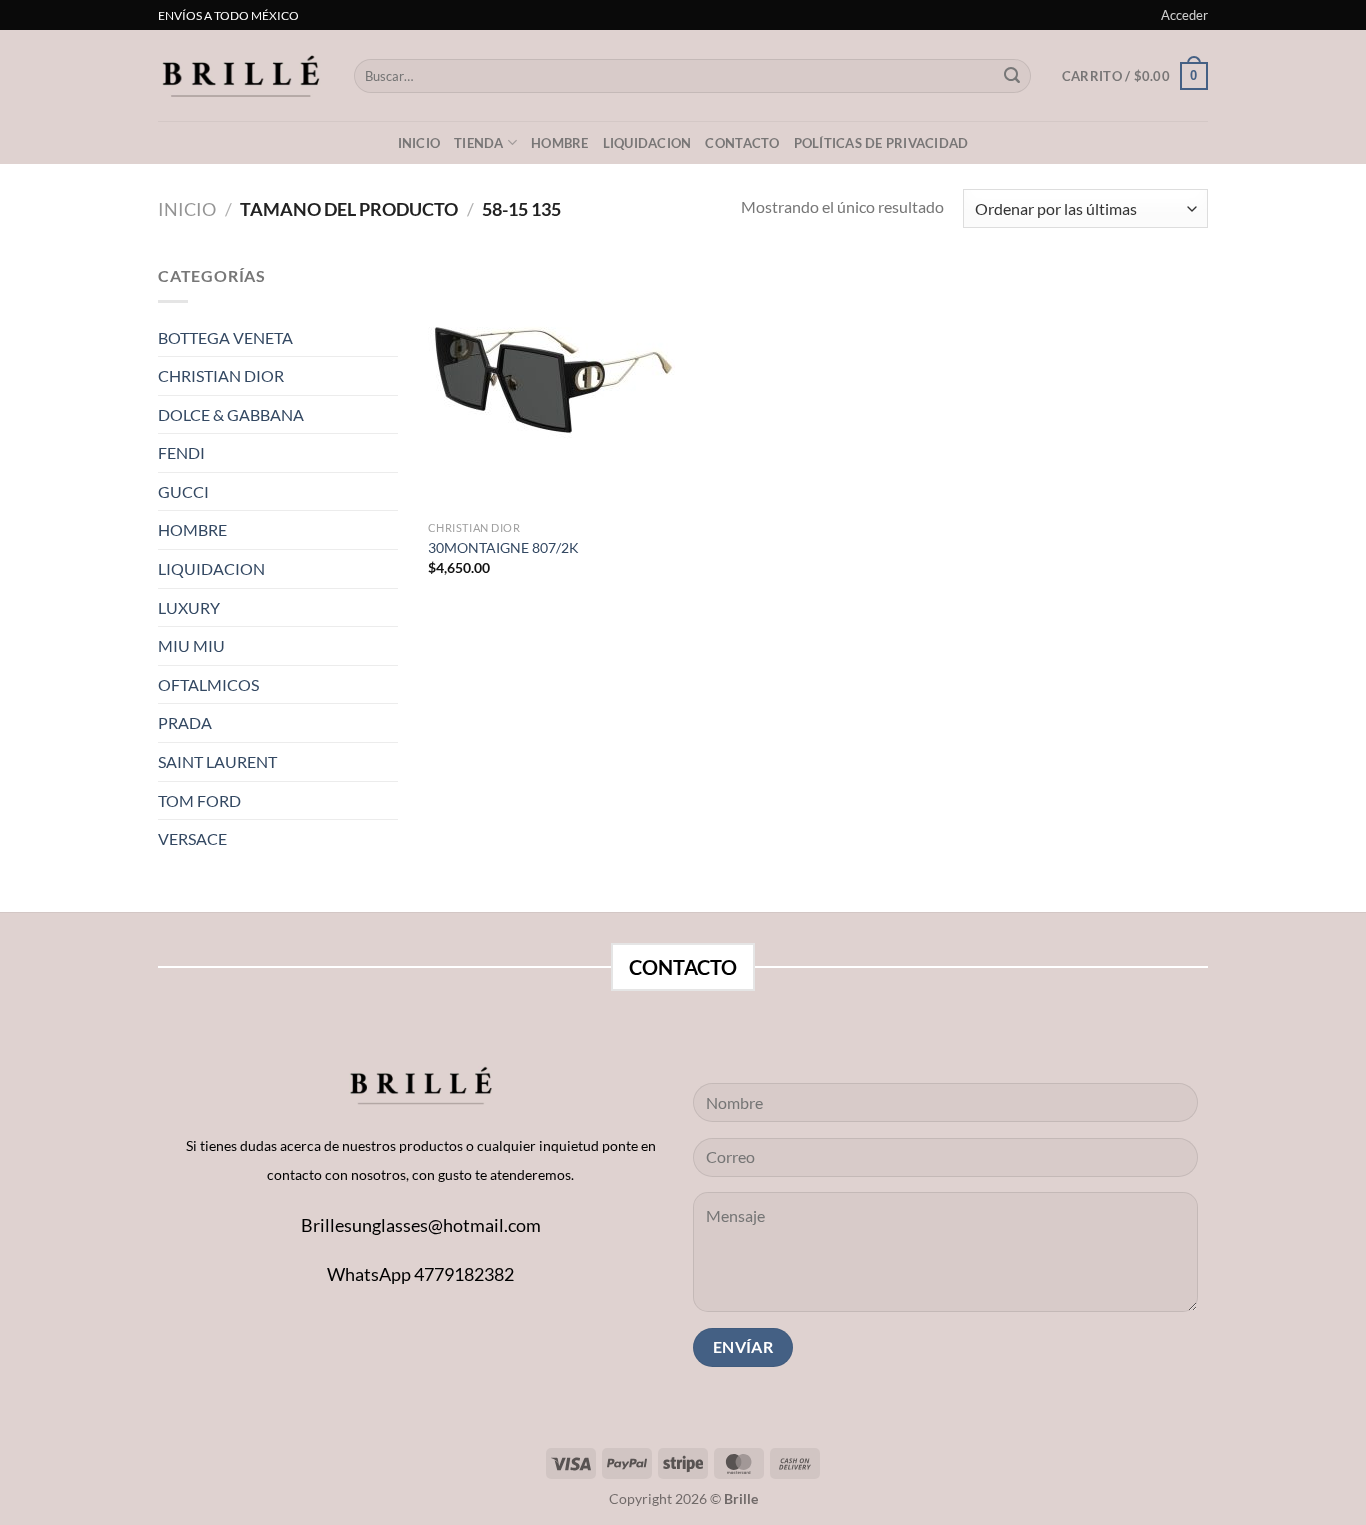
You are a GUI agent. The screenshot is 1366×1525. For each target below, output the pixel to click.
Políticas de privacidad (881, 143)
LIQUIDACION (647, 143)
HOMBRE (192, 529)
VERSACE (192, 838)
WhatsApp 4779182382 (420, 1274)
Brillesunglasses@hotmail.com (421, 1225)
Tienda (479, 143)
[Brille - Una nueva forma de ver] (241, 75)
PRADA (185, 722)
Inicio (419, 143)
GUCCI (183, 491)
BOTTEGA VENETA (225, 337)
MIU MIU (191, 645)
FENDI (181, 452)
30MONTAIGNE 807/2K (503, 547)
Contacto (742, 143)
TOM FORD (199, 800)
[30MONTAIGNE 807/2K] (551, 386)
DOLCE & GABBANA (231, 414)
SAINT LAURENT (217, 761)
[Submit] (1012, 76)
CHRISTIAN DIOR (221, 375)
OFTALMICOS (208, 684)
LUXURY (189, 607)
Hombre (560, 143)
